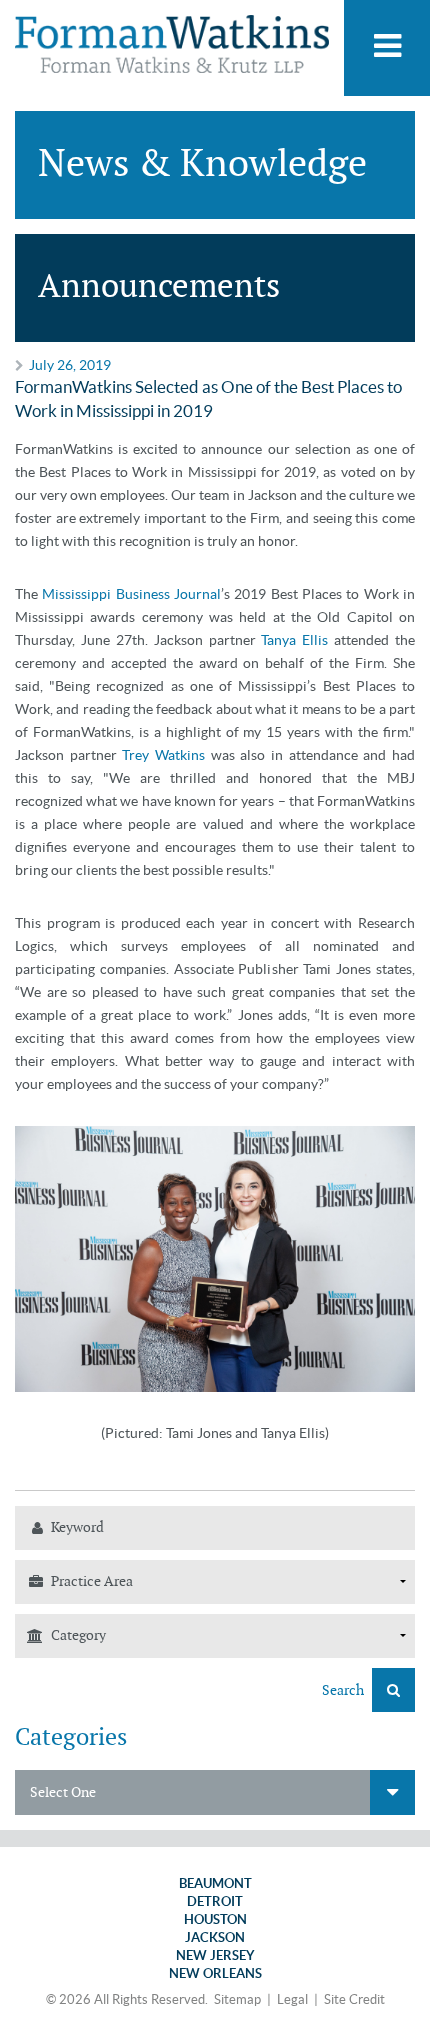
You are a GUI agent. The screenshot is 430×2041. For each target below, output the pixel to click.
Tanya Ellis (294, 640)
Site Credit (354, 1999)
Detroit (215, 1901)
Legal (292, 1999)
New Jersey (215, 1955)
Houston (215, 1919)
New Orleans (215, 1973)
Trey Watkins (163, 755)
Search (344, 1690)
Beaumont (215, 1883)
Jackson (215, 1937)
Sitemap (237, 1999)
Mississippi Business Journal (131, 594)
